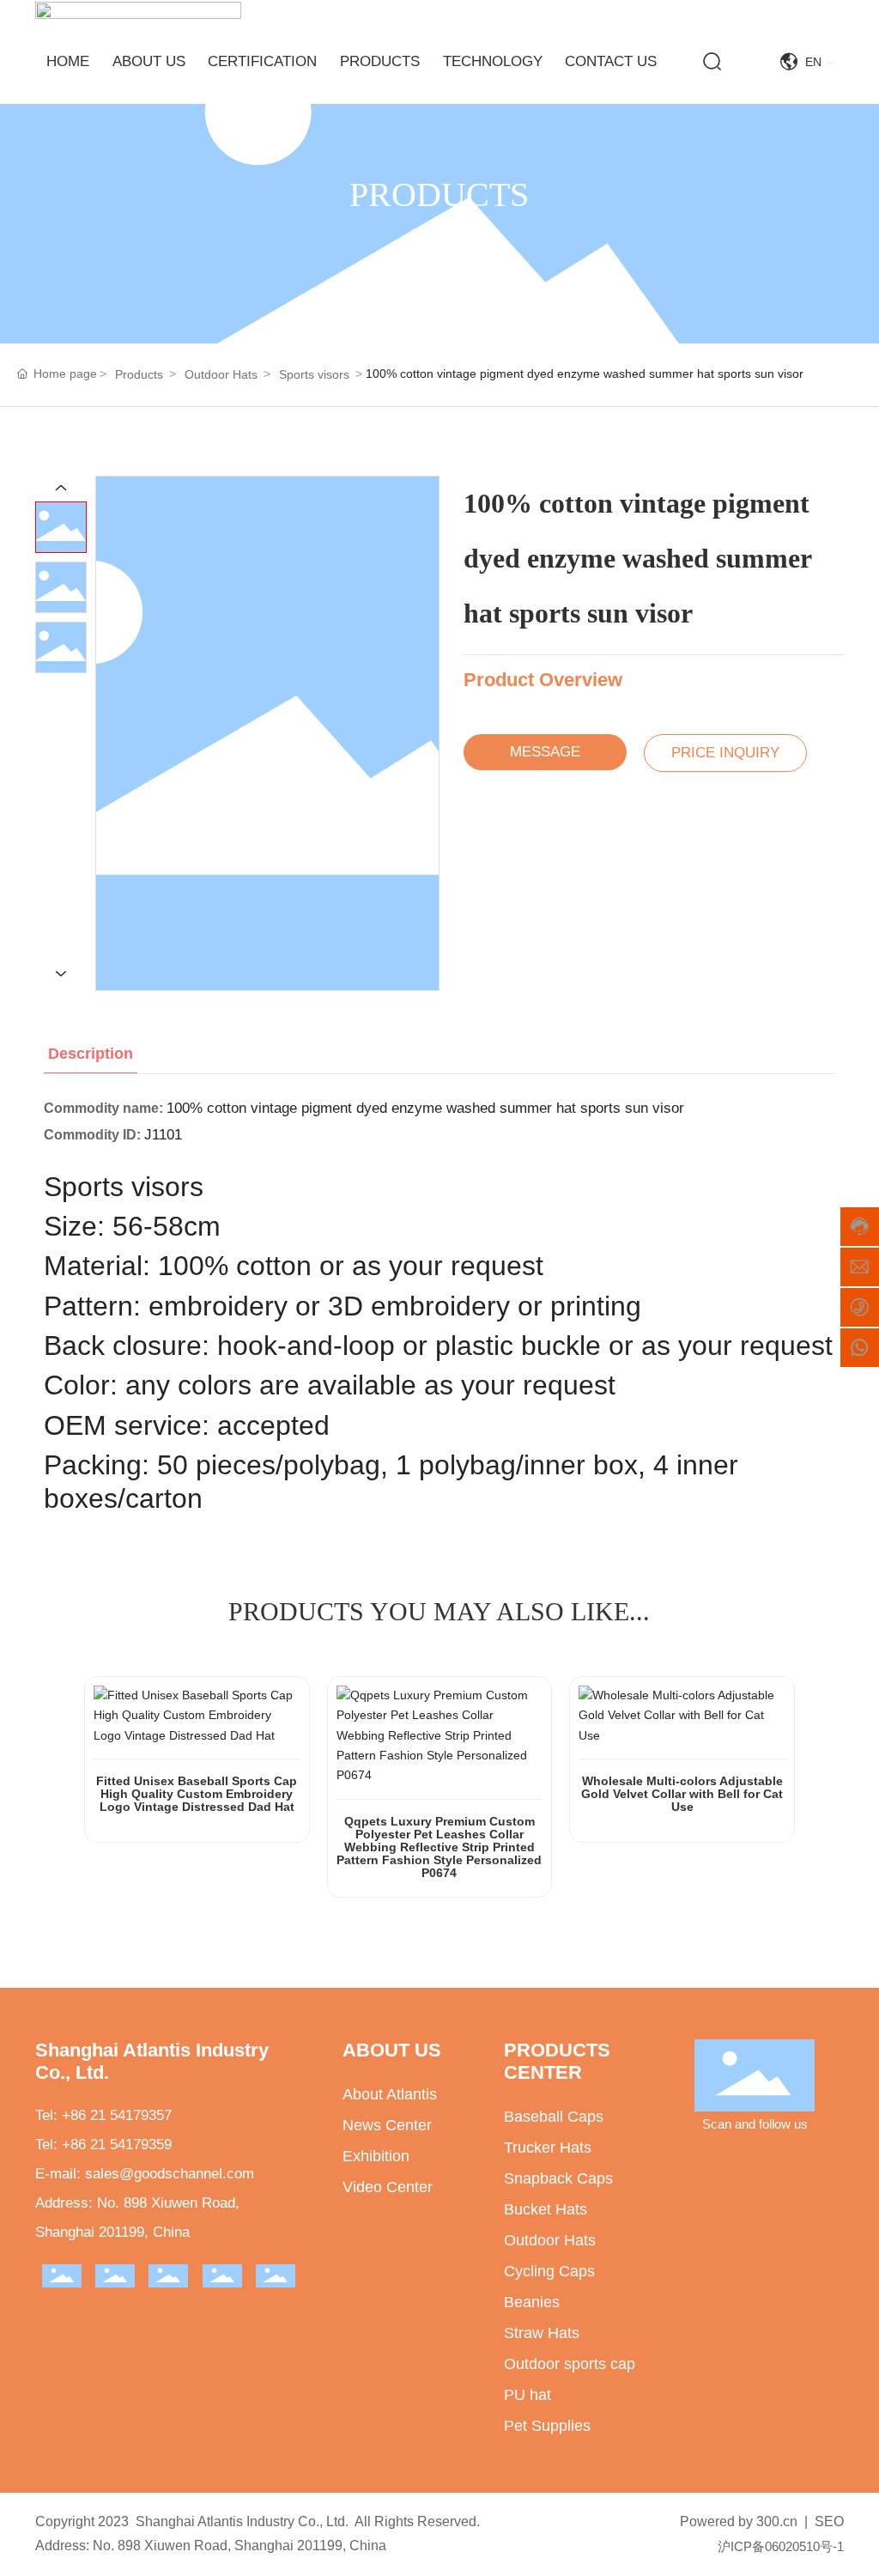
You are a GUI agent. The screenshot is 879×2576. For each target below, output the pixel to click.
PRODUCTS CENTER (557, 2061)
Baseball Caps (554, 2117)
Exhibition (376, 2156)
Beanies (532, 2302)
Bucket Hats (546, 2209)
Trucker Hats (548, 2148)
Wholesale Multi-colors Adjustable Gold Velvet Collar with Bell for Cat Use (682, 1794)
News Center (387, 2125)
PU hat (527, 2395)
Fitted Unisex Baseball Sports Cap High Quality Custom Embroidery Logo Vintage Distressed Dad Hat (197, 1794)
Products (139, 374)
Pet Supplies (547, 2426)
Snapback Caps (558, 2178)
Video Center (388, 2187)
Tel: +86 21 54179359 (103, 2145)
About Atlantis (390, 2094)
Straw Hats (542, 2333)
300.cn (777, 2521)
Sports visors (314, 374)
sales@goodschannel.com (170, 2174)
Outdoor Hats (221, 374)
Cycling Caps (549, 2271)
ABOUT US (392, 2050)
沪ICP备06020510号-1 (781, 2546)
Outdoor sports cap (570, 2364)
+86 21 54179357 (117, 2115)
